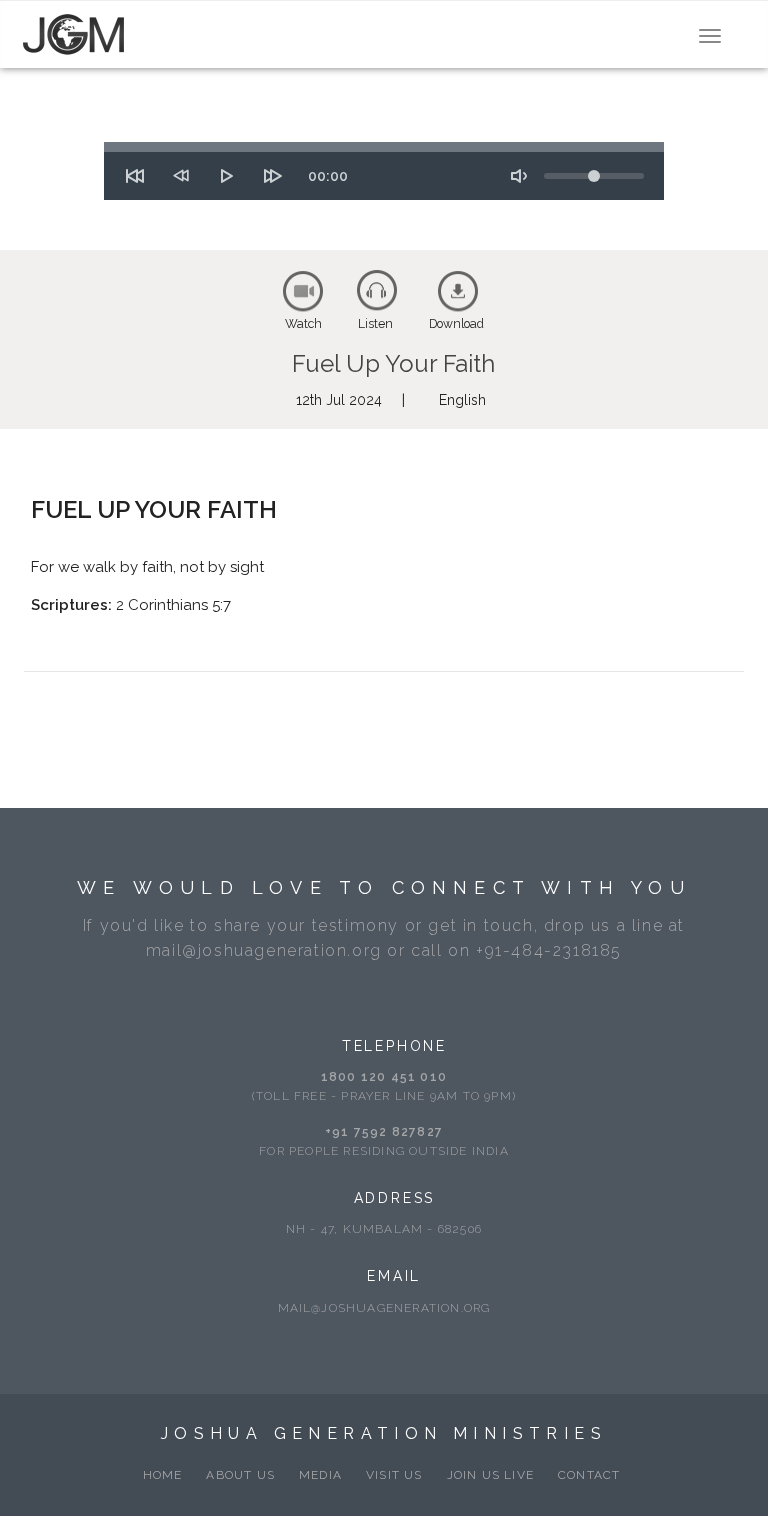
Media (320, 1475)
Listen (375, 324)
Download (456, 324)
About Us (240, 1475)
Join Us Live (490, 1475)
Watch (303, 324)
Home (163, 1475)
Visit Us (394, 1475)
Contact (589, 1475)
